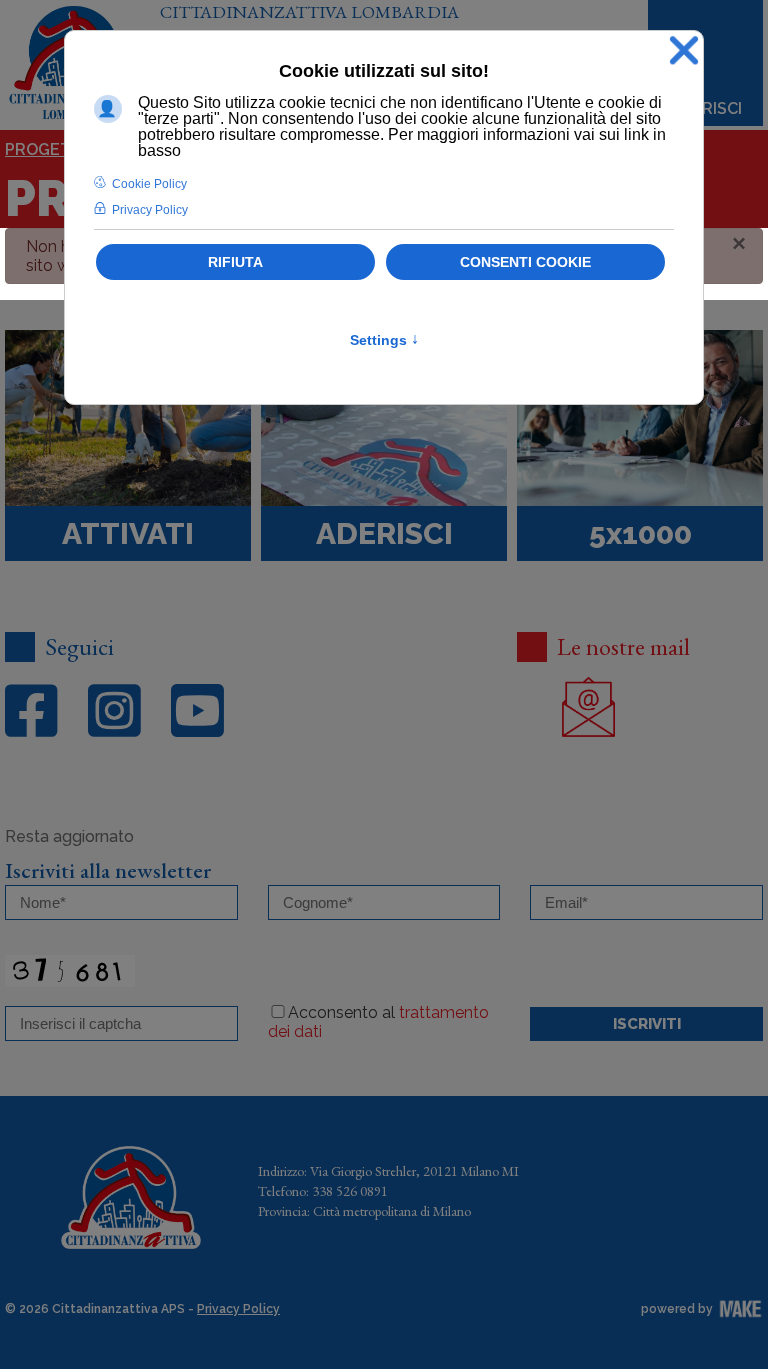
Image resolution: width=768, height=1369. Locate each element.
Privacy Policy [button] (150, 210)
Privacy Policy (238, 1309)
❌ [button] (684, 50)
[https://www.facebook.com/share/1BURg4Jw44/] (31, 712)
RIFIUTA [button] (235, 262)
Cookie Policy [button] (149, 184)
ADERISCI (706, 108)
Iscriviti (647, 1024)
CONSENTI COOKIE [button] (525, 262)
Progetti (45, 149)
